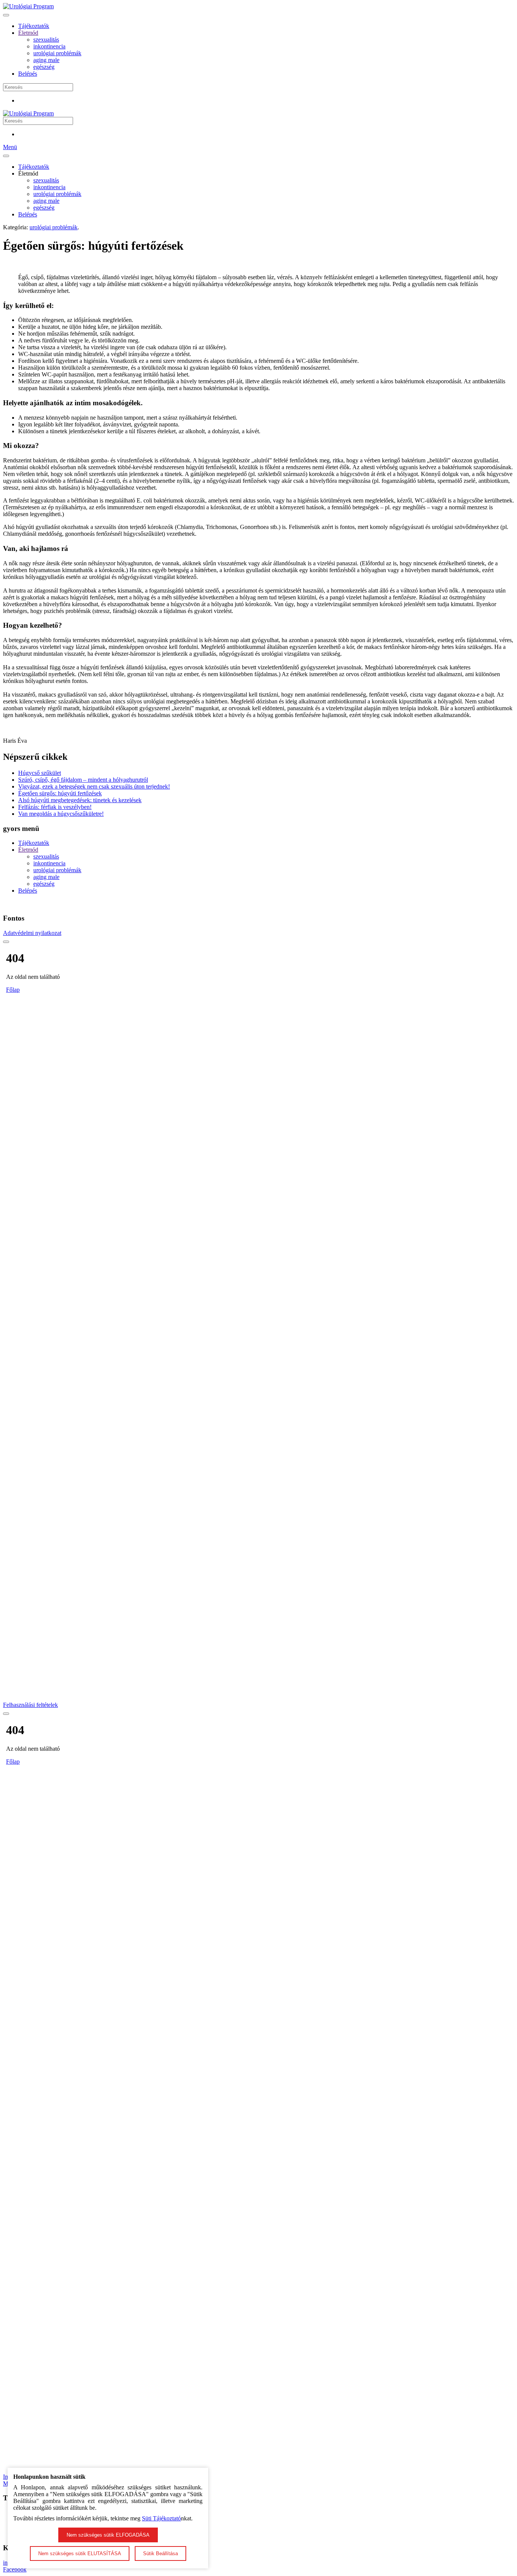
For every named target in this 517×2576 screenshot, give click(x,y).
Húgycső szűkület (40, 773)
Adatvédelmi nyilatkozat (32, 933)
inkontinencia (49, 46)
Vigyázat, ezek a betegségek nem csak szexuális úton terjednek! (94, 786)
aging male (46, 60)
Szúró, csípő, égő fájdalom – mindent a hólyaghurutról (83, 780)
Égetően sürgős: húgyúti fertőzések (60, 793)
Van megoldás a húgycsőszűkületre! (61, 814)
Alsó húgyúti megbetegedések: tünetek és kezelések (80, 800)
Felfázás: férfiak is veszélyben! (55, 807)
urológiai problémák (57, 53)
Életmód (28, 33)
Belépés (28, 74)
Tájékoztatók (34, 26)
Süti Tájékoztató (161, 2518)
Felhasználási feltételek (30, 1705)
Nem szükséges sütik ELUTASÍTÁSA (80, 2553)
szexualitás (46, 40)
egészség (44, 67)
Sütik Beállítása (160, 2553)
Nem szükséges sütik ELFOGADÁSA (108, 2535)
